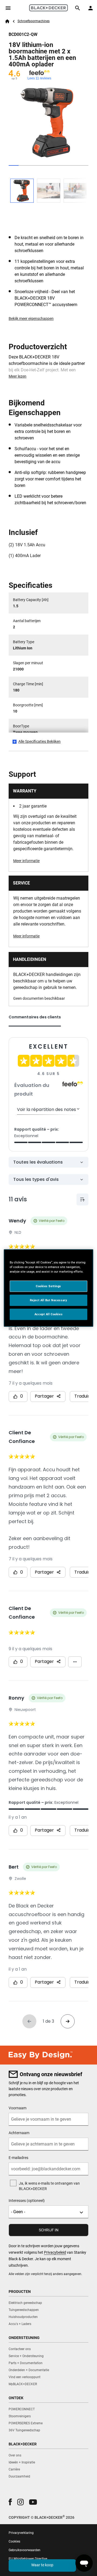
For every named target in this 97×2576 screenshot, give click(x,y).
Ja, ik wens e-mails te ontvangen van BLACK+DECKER (49, 2186)
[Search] (78, 8)
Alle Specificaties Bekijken (39, 741)
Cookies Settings (48, 1286)
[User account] (91, 8)
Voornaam (18, 2108)
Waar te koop (42, 2565)
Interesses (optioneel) (27, 2201)
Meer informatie (26, 861)
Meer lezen (18, 376)
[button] (10, 2502)
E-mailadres (18, 2158)
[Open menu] (8, 8)
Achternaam (19, 2133)
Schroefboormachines (34, 21)
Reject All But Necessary (49, 1300)
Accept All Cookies (48, 1314)
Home (7, 21)
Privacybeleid (55, 2252)
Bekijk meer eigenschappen (31, 318)
